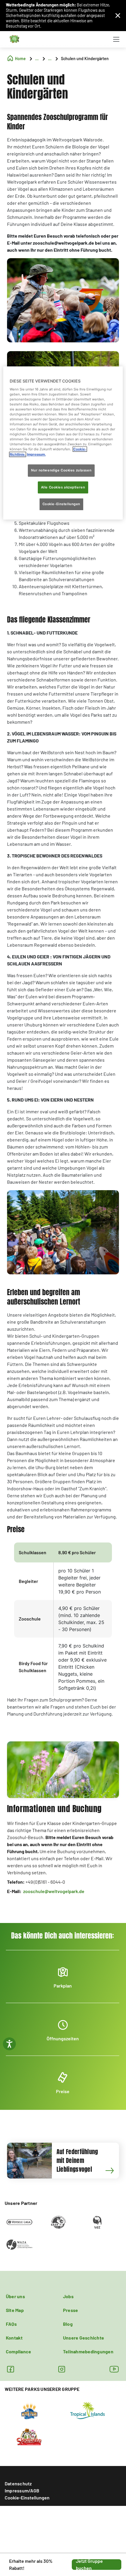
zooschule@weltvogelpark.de (54, 1891)
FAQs (11, 2324)
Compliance (18, 2351)
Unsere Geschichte (84, 2338)
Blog (68, 2324)
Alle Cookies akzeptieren (63, 487)
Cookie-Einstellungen (27, 2498)
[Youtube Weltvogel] (114, 2369)
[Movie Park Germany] (29, 2410)
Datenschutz (18, 2483)
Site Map (15, 2310)
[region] (63, 443)
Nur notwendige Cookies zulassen (61, 470)
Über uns (15, 2296)
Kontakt (14, 2338)
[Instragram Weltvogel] (62, 2369)
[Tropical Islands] (88, 2410)
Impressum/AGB (22, 2490)
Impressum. (36, 454)
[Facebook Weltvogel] (10, 2369)
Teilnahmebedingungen (88, 2351)
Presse (70, 2310)
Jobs (68, 2296)
